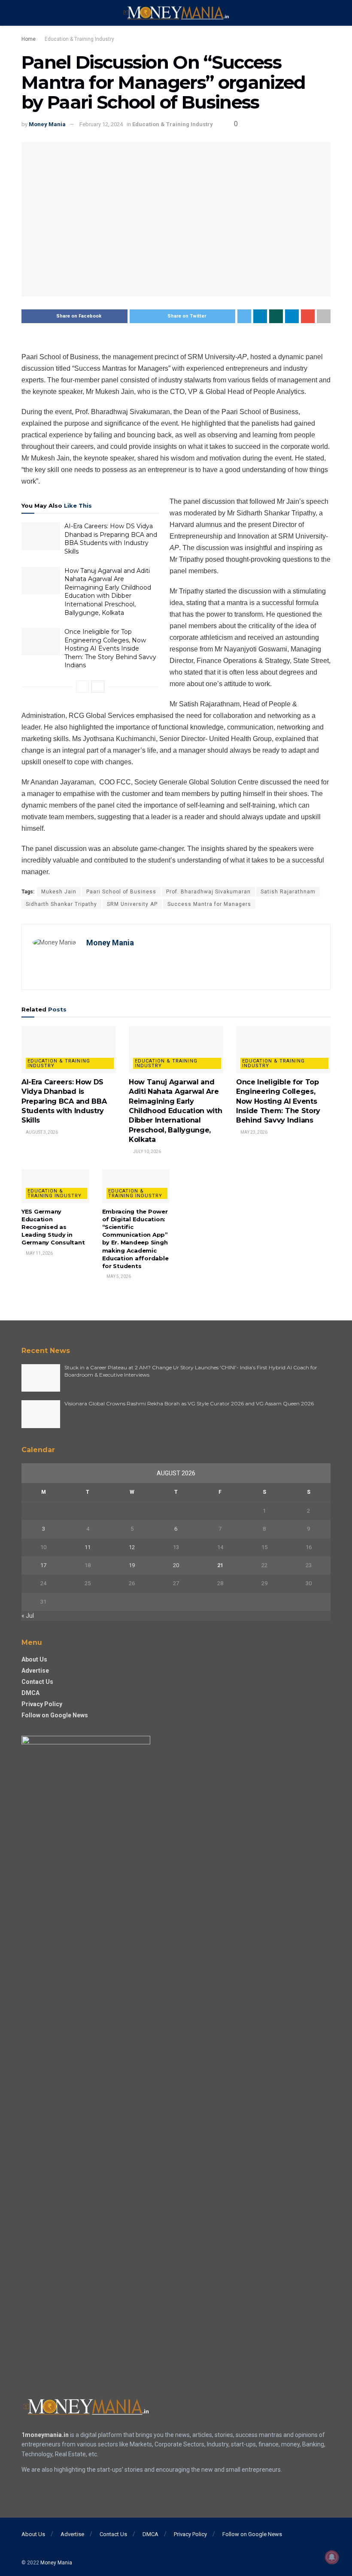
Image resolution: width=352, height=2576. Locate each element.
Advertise (35, 1671)
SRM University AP (132, 904)
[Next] (98, 687)
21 (220, 1565)
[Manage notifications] (332, 2557)
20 (176, 1565)
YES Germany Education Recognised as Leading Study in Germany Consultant (53, 1227)
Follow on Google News (55, 1715)
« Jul (28, 1616)
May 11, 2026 (39, 1253)
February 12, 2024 (101, 124)
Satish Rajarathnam (288, 892)
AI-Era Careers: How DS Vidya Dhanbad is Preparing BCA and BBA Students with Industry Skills (111, 539)
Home (29, 39)
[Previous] (82, 687)
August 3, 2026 (41, 1132)
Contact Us (37, 1682)
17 (43, 1565)
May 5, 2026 (118, 1276)
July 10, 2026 (147, 1152)
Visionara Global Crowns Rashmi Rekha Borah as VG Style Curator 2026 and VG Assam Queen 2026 (189, 1403)
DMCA (30, 1693)
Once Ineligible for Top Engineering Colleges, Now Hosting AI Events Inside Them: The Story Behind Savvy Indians (110, 648)
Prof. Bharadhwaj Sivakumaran (208, 892)
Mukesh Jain (59, 892)
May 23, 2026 (253, 1132)
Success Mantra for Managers (209, 904)
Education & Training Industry (79, 39)
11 (88, 1547)
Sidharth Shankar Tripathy (61, 904)
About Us (34, 1659)
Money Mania (47, 124)
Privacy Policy (42, 1704)
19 (132, 1565)
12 (132, 1547)
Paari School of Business (121, 892)
